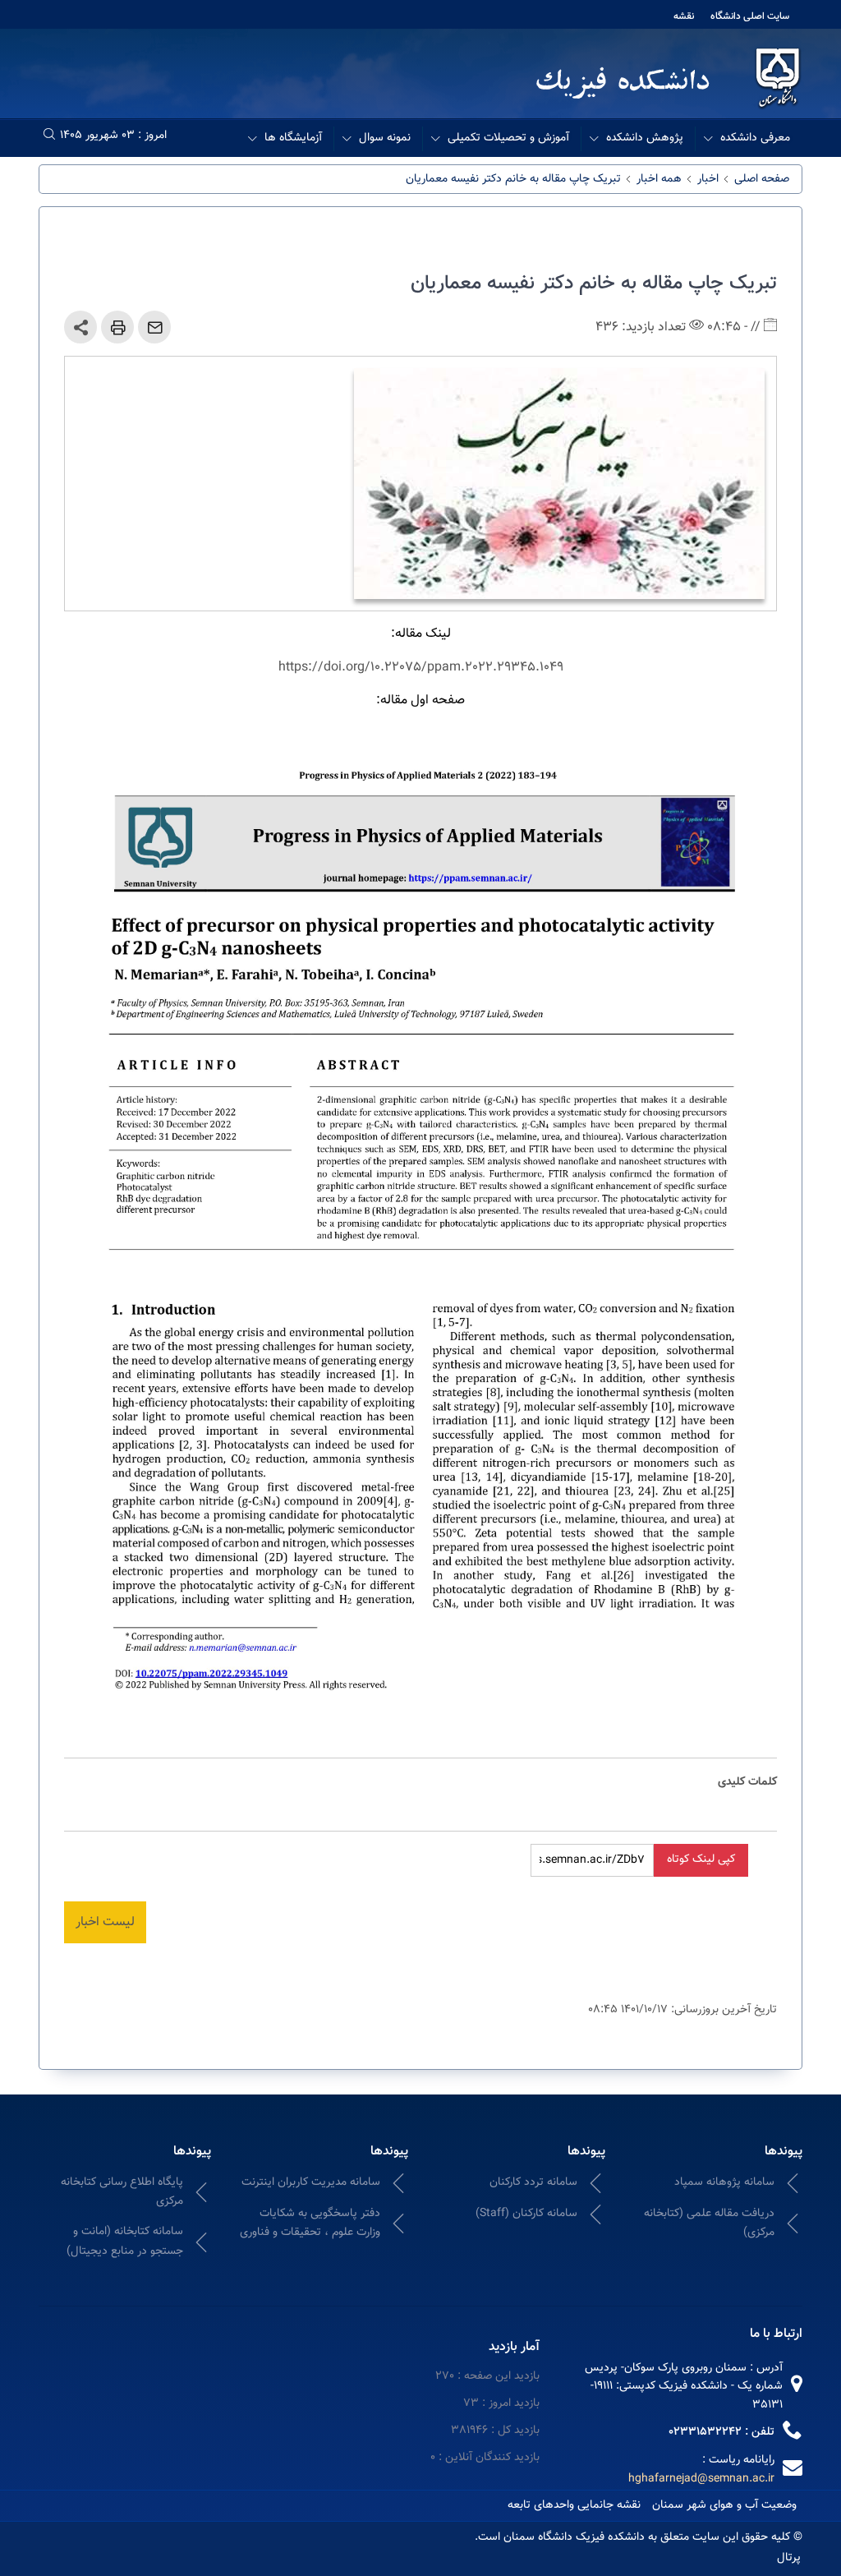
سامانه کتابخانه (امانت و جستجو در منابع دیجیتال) (125, 2241)
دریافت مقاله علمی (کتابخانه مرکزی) (709, 2223)
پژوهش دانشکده (645, 138)
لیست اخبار (105, 1922)
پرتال (789, 2558)
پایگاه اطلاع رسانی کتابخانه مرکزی (122, 2192)
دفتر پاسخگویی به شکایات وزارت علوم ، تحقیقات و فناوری (310, 2223)
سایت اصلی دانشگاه (750, 16)
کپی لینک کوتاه (701, 1859)
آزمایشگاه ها (293, 138)
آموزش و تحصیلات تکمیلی (508, 138)
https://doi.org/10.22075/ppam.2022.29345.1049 (421, 668)
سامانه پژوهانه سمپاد (724, 2182)
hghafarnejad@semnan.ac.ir (701, 2479)
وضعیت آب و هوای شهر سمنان (724, 2505)
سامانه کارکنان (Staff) (526, 2214)
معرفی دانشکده (755, 138)
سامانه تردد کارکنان (533, 2182)
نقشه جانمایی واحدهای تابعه (574, 2505)
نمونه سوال (385, 138)
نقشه (684, 16)
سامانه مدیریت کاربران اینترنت (311, 2182)
